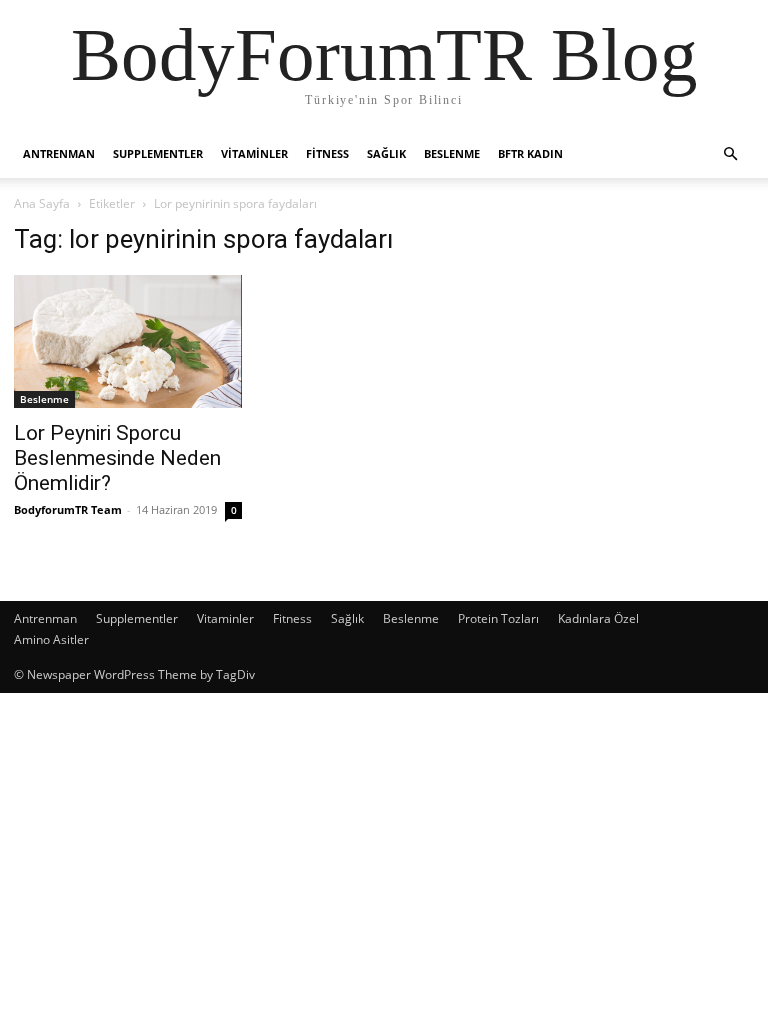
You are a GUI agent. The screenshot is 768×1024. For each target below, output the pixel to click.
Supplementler (158, 153)
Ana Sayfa (42, 203)
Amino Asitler (51, 639)
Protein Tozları (498, 618)
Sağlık (386, 153)
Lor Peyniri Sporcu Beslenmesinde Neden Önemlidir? (117, 458)
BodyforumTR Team (68, 509)
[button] (730, 154)
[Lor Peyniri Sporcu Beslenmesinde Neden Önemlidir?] (128, 341)
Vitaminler (254, 153)
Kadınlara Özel (598, 618)
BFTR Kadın (530, 153)
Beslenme (452, 153)
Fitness (327, 153)
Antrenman (59, 153)
